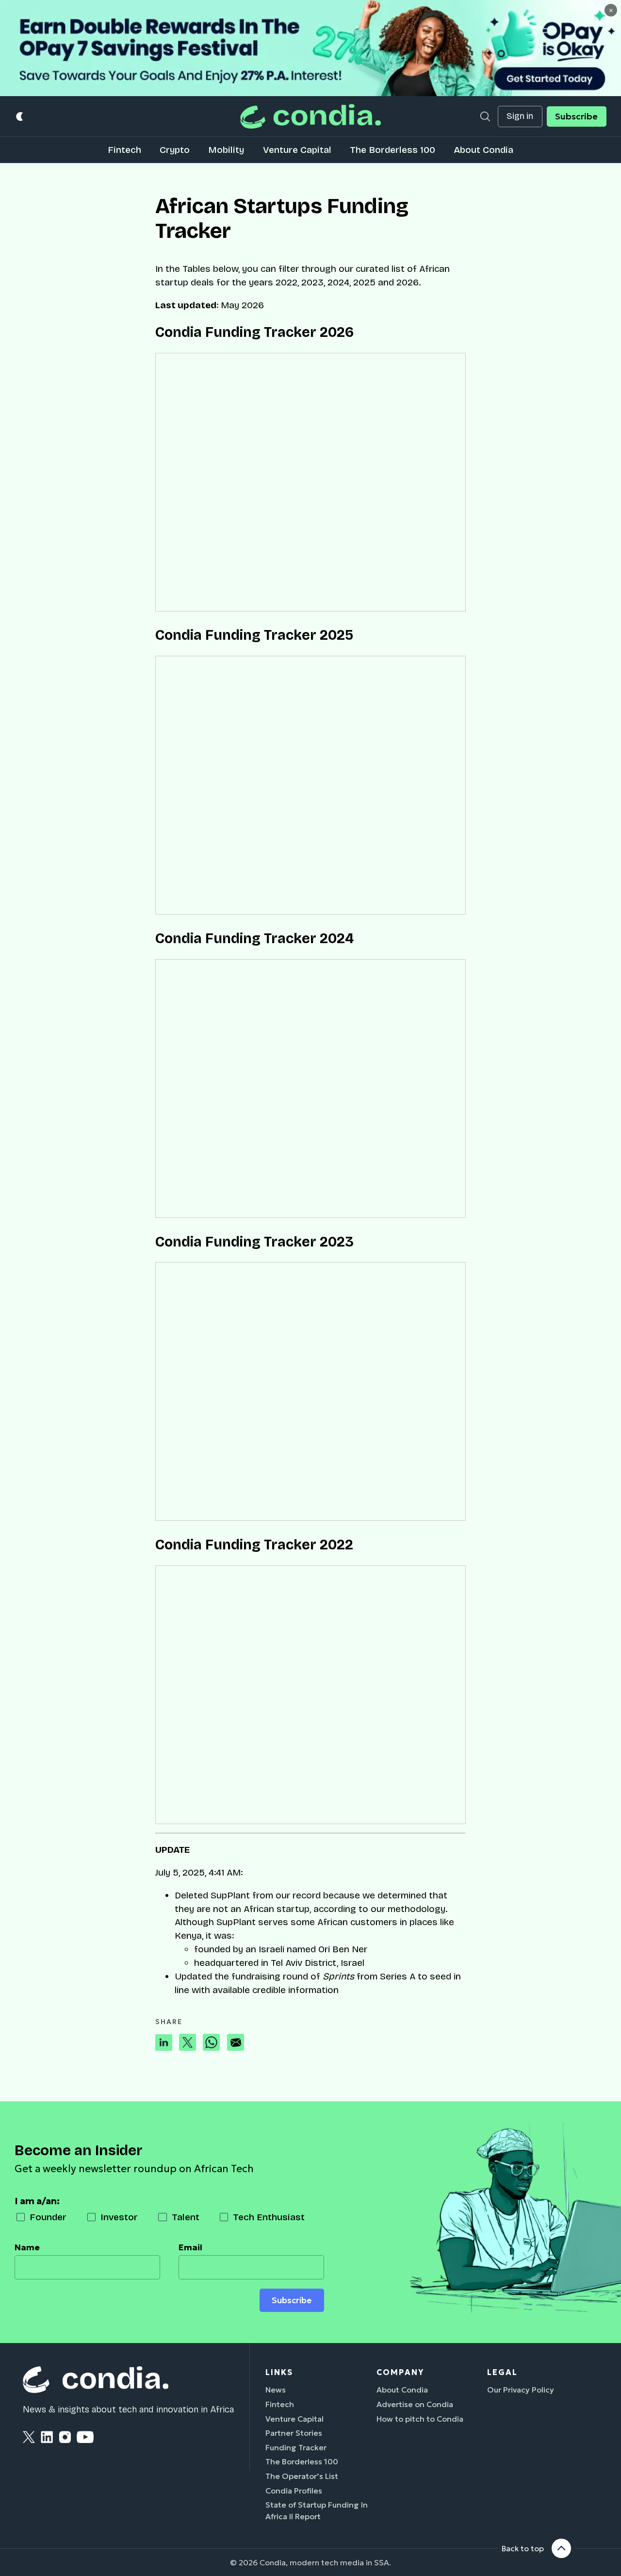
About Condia (483, 150)
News (276, 2390)
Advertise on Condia (415, 2404)
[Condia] (310, 116)
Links (279, 2372)
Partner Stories (294, 2433)
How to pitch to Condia (420, 2419)
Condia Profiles (294, 2491)
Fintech (124, 150)
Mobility (226, 150)
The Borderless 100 (392, 150)
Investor (119, 2217)
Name (27, 2247)
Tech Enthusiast (269, 2217)
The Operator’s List (302, 2476)
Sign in (520, 116)
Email (190, 2247)
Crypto (175, 150)
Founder (48, 2217)
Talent (186, 2217)
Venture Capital (297, 150)
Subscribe (576, 116)
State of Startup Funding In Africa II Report (317, 2510)
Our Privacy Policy (521, 2390)
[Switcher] (20, 116)
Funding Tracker (296, 2447)
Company (400, 2372)
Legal (502, 2372)
